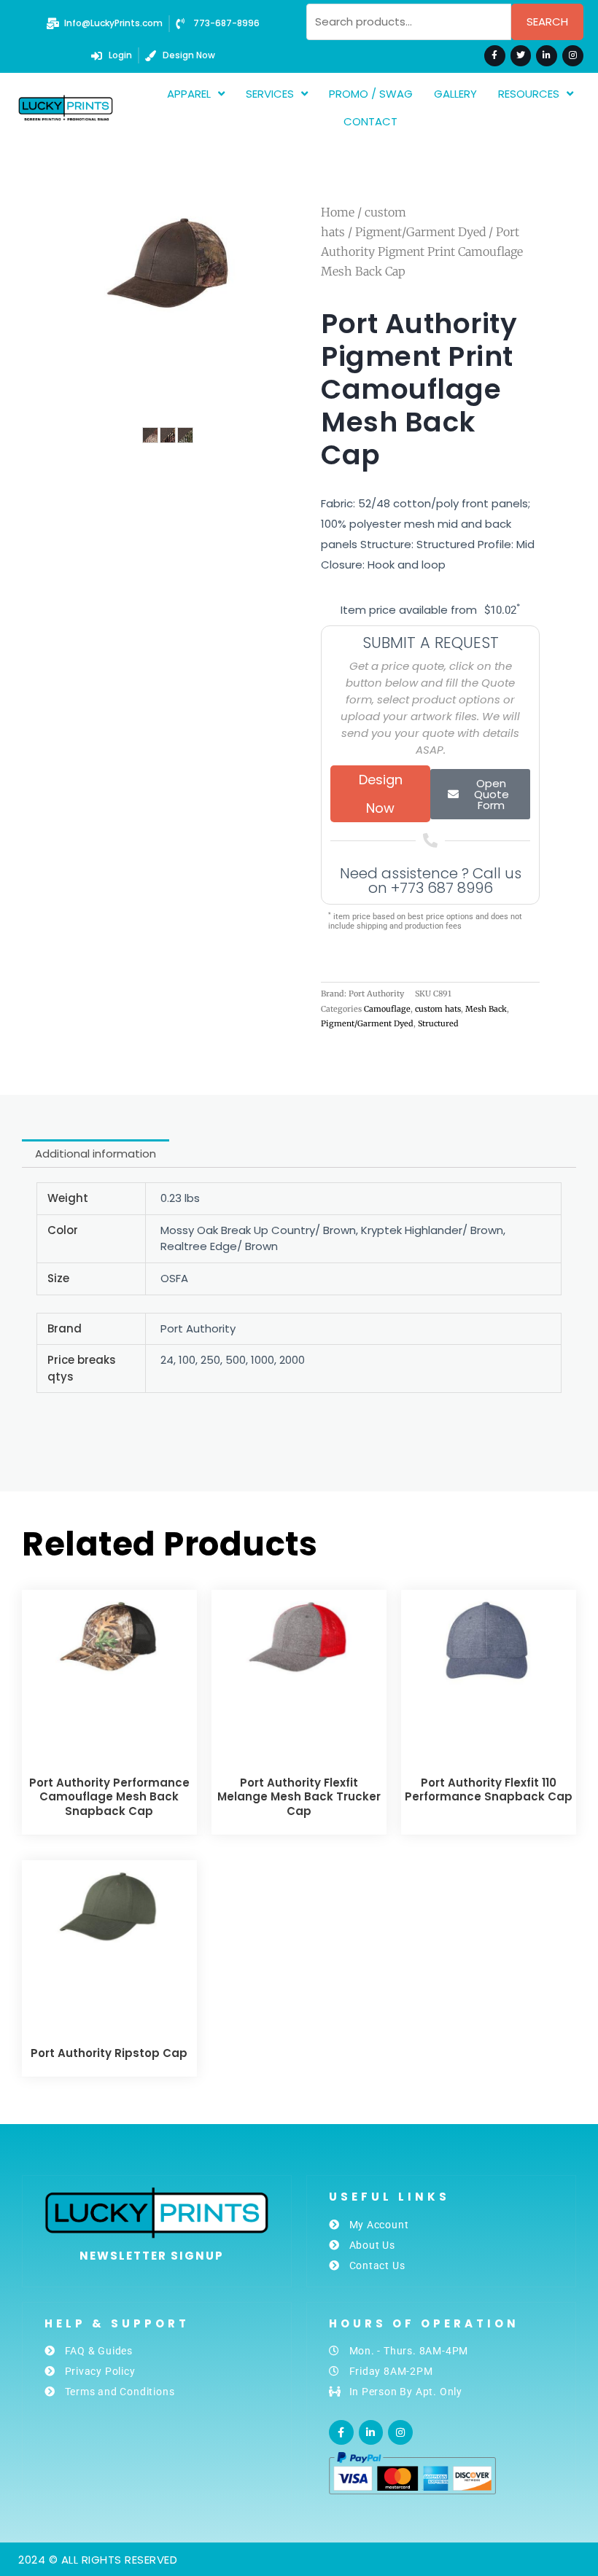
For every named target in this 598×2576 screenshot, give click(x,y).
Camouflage (387, 1009)
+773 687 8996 (442, 888)
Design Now (381, 794)
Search (547, 22)
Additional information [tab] (96, 1154)
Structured (438, 1023)
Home (338, 212)
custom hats (438, 1009)
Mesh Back (486, 1009)
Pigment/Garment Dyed (420, 232)
